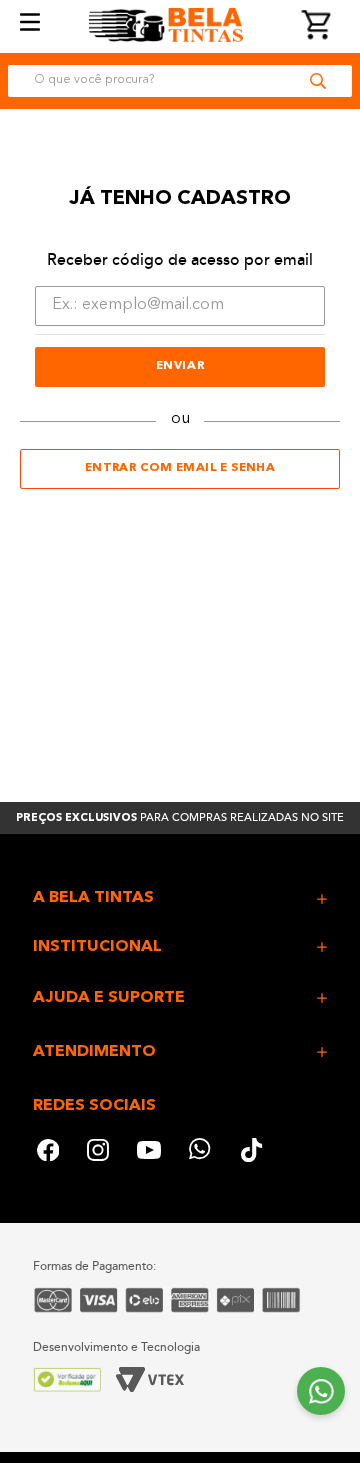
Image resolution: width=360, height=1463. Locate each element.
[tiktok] (253, 1152)
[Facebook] (48, 1152)
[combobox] (180, 81)
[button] (180, 898)
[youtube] (149, 1152)
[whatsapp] (201, 1152)
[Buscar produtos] (318, 81)
